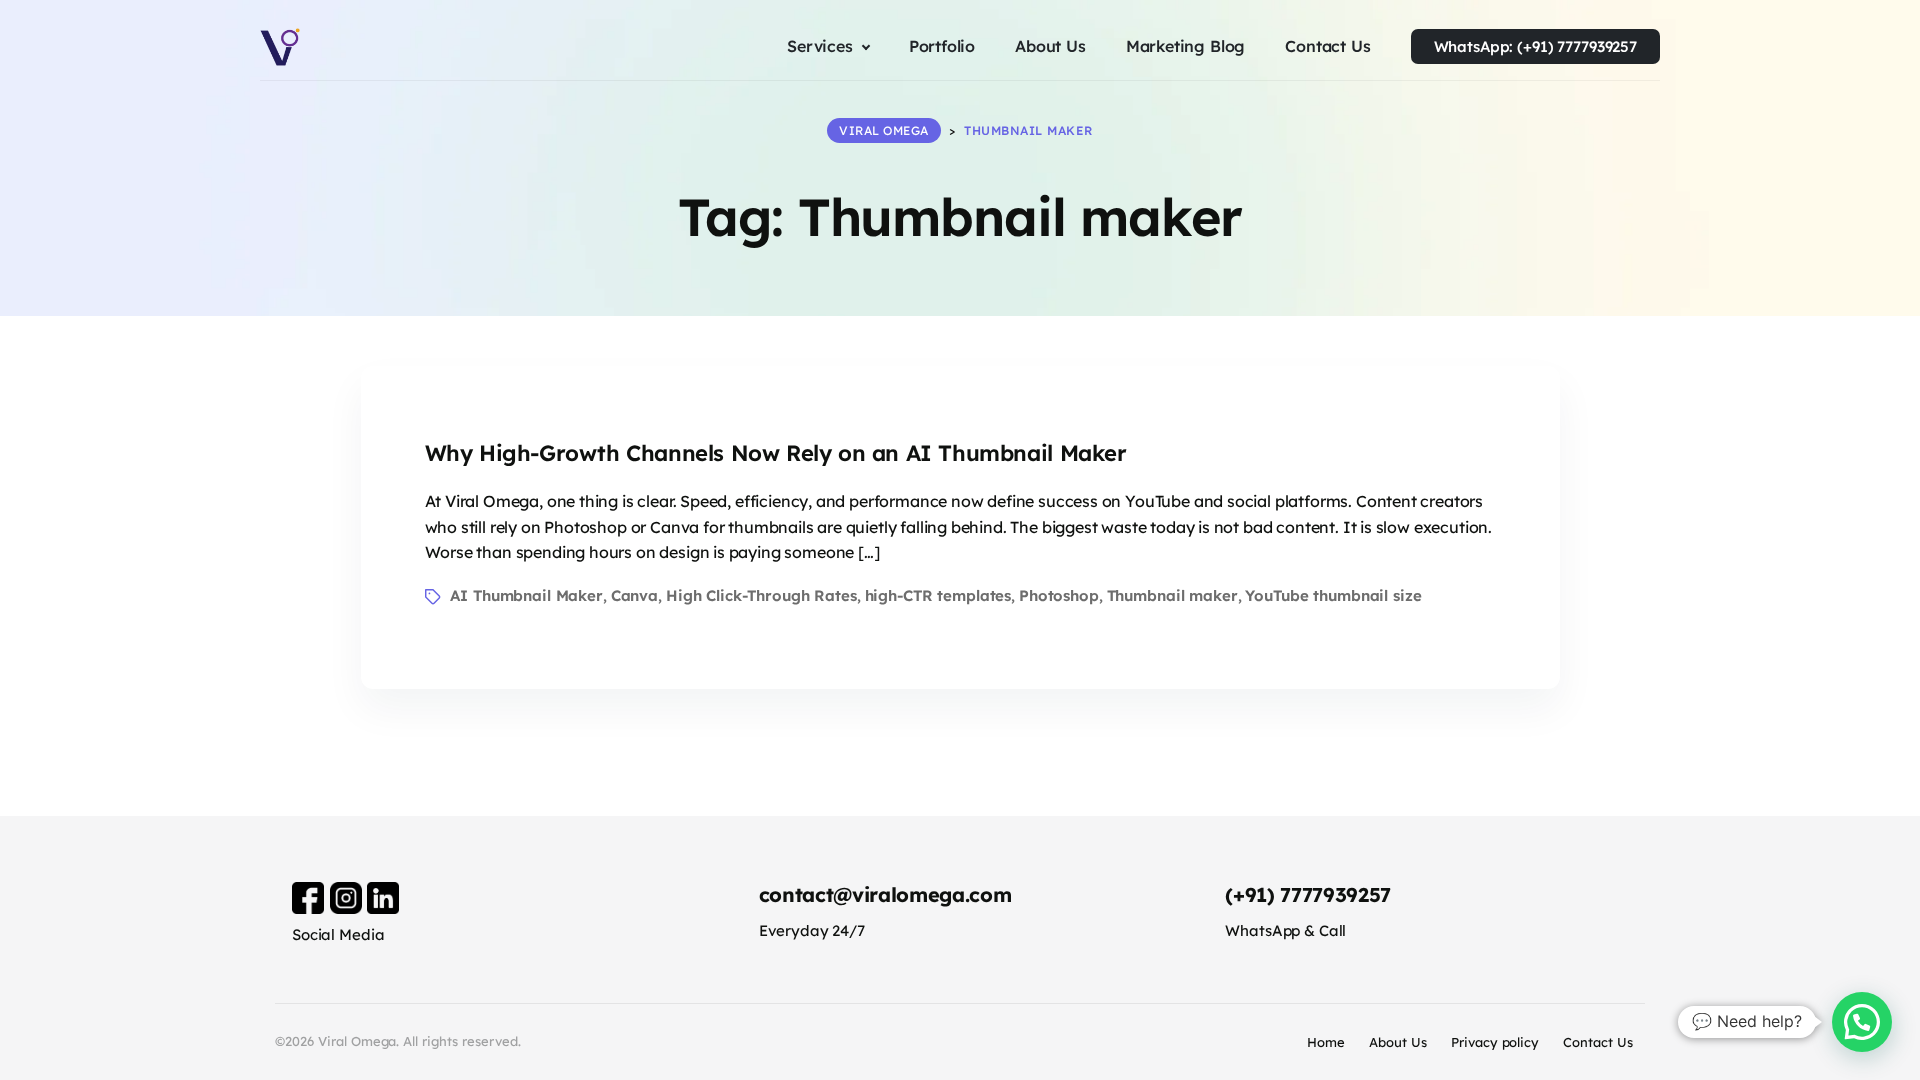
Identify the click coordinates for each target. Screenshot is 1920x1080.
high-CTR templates (938, 595)
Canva (634, 595)
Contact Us (1598, 1042)
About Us (1398, 1042)
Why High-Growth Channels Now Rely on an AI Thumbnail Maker (776, 453)
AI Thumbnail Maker (526, 595)
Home (1326, 1042)
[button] (1862, 1022)
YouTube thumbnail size (1333, 595)
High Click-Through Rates (761, 595)
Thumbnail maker (1172, 595)
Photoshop (1059, 595)
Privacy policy (1495, 1042)
